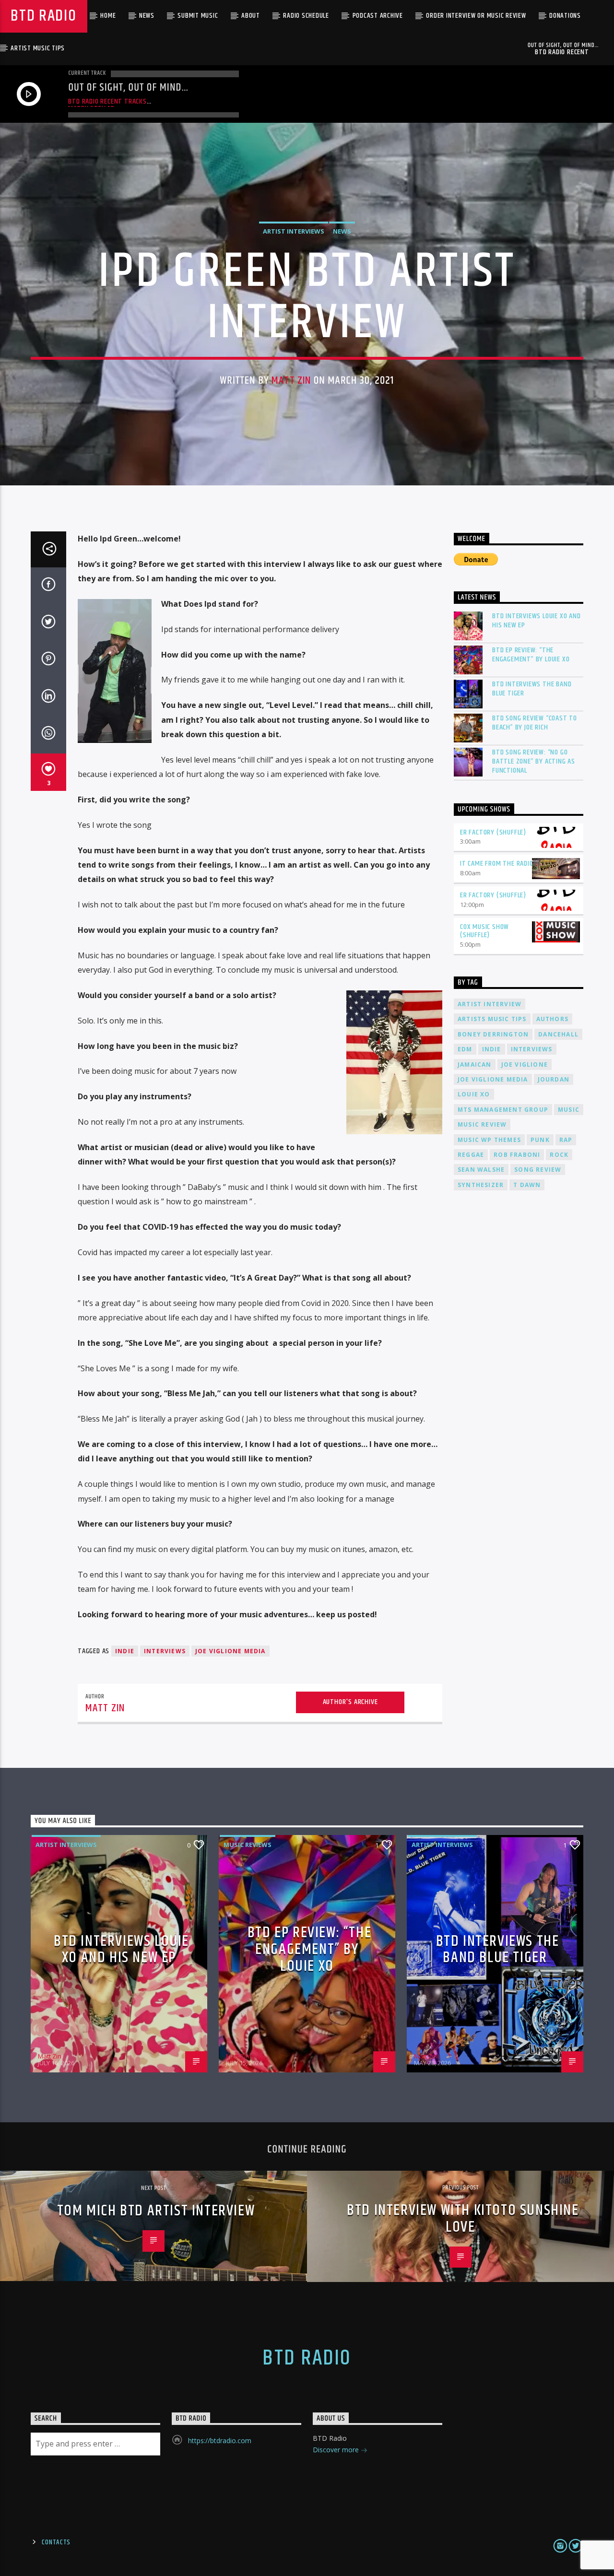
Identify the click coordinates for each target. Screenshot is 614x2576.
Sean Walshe (481, 1170)
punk (540, 1140)
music (569, 1110)
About (251, 16)
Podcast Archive (378, 16)
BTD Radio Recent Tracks (107, 101)
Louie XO (474, 1094)
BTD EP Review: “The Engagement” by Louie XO (531, 655)
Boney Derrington (493, 1034)
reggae (471, 1155)
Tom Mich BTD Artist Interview (156, 2211)
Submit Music (198, 16)
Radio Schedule (306, 16)
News (147, 16)
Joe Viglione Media (230, 1651)
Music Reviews (248, 1845)
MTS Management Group (503, 1110)
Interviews (165, 1651)
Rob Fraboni (517, 1155)
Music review (482, 1124)
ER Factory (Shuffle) (493, 832)
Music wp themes (489, 1140)
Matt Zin (291, 381)
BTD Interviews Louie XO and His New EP (537, 621)
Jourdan (554, 1079)
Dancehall (558, 1034)
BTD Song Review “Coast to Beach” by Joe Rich (535, 723)
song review (538, 1170)
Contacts (56, 2542)
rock (559, 1155)
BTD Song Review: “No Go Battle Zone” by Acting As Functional (534, 762)
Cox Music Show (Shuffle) (484, 931)
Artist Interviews (294, 231)
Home (108, 16)
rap (566, 1140)
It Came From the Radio (497, 864)
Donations (565, 16)
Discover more (337, 2450)
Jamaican (475, 1065)
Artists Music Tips (492, 1019)
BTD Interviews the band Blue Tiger (532, 689)
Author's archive (350, 1702)
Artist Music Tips (38, 48)
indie (125, 1651)
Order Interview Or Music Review (476, 16)
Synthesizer (481, 1185)
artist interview (490, 1004)
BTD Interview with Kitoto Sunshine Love (463, 2219)
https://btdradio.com (220, 2441)
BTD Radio (43, 16)
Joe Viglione (525, 1065)
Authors (552, 1019)
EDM (465, 1049)
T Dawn (527, 1185)
